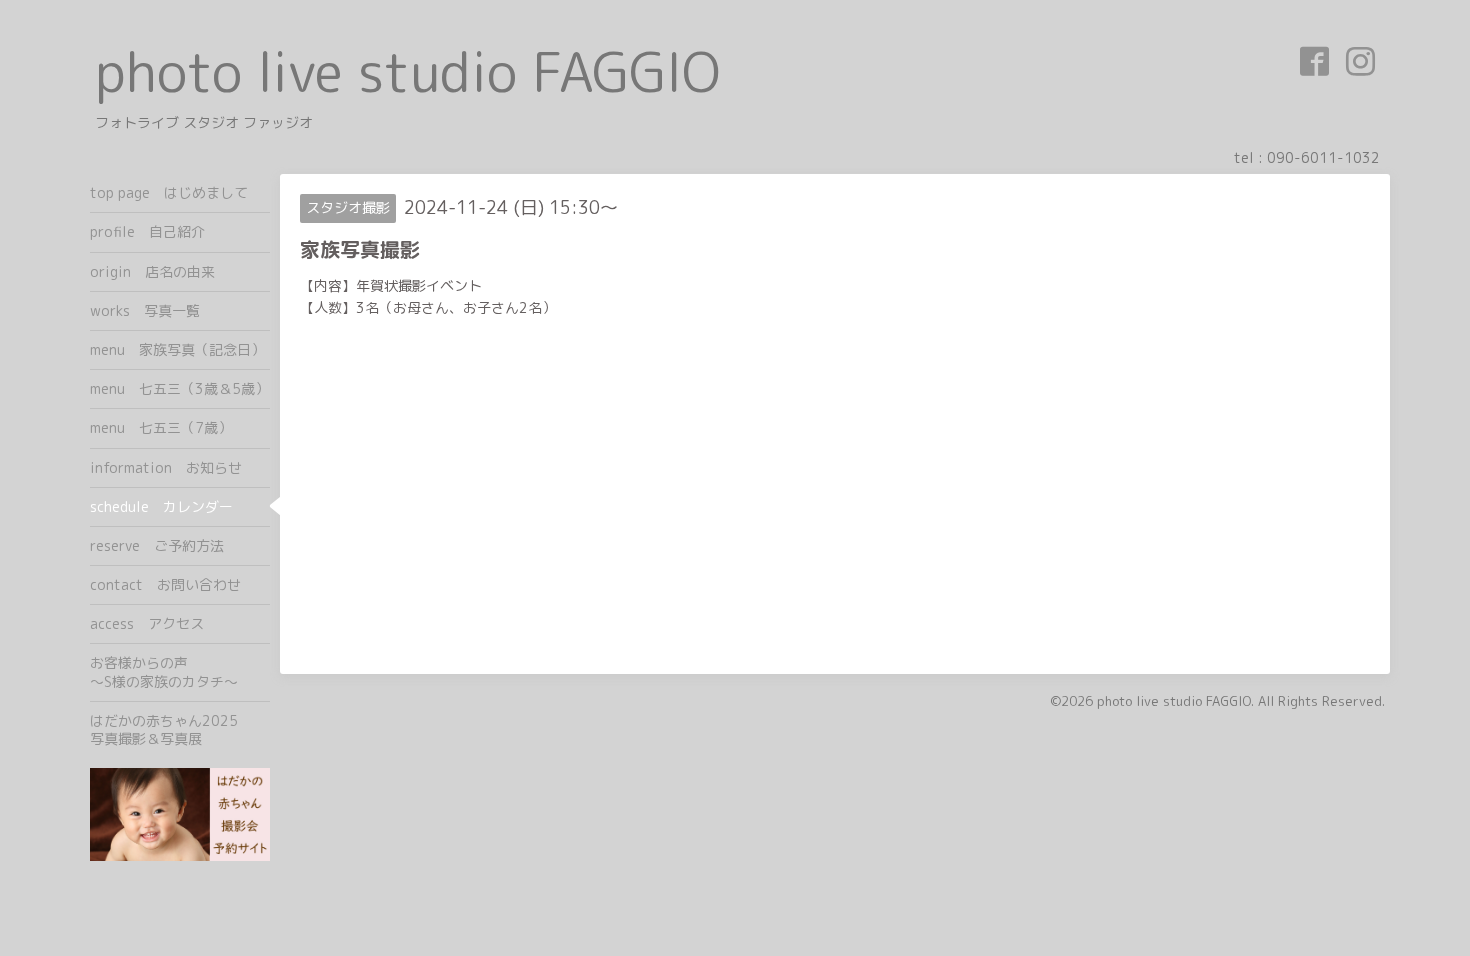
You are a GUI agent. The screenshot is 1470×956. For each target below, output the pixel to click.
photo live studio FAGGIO (407, 71)
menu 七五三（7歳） (161, 427)
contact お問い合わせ (165, 584)
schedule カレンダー (161, 506)
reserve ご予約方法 (157, 545)
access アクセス (147, 623)
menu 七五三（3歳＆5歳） (179, 388)
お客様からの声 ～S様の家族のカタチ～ (180, 671)
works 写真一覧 (145, 310)
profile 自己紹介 (147, 231)
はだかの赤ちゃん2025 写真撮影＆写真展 (180, 729)
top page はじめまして (169, 192)
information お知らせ (166, 467)
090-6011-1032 (1323, 157)
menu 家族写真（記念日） (177, 349)
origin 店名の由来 (152, 271)
